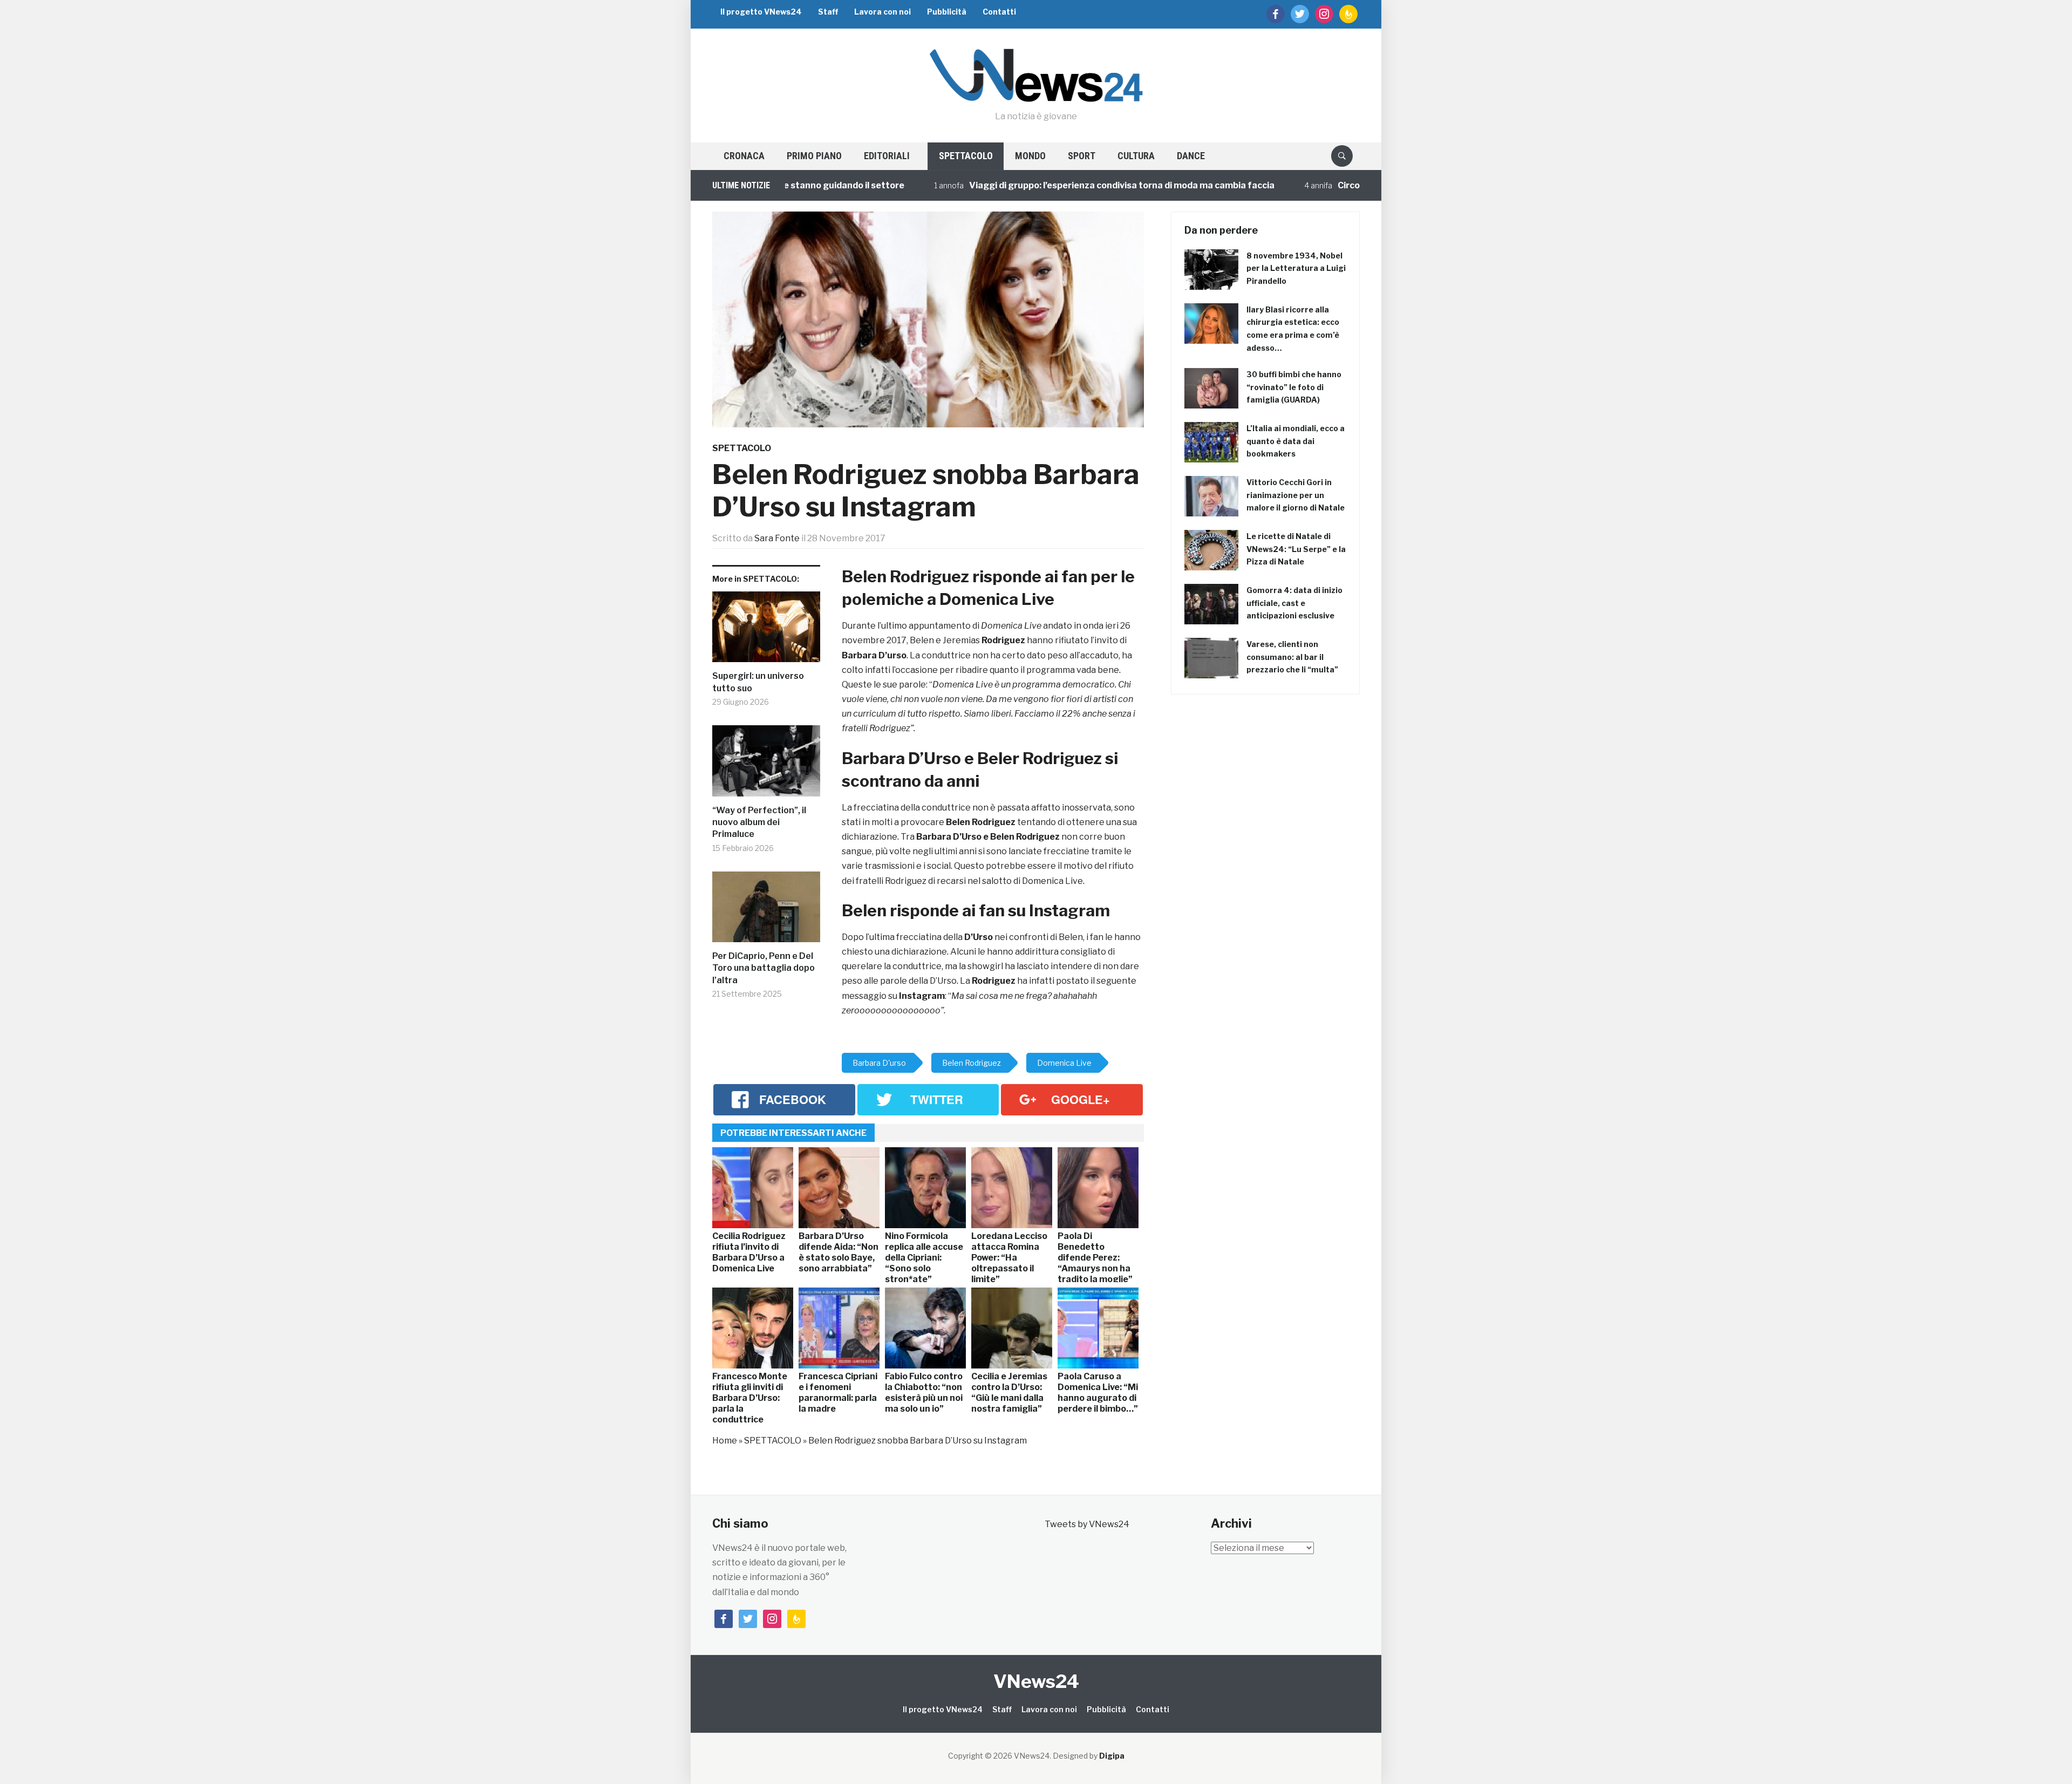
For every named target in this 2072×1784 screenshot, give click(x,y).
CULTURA (1136, 156)
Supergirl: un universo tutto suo (758, 682)
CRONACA (744, 156)
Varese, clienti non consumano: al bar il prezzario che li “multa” (1292, 657)
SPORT (1082, 156)
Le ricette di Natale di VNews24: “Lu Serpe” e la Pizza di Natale (1296, 549)
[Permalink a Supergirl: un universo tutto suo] (766, 631)
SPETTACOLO (966, 156)
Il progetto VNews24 (761, 12)
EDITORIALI (887, 156)
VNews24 (1036, 1681)
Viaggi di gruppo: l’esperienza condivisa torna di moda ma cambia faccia (1040, 185)
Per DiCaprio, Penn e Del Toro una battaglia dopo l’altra (764, 968)
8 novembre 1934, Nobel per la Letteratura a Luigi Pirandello (1296, 268)
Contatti (999, 12)
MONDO (1030, 156)
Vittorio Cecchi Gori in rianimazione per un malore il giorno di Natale (1296, 495)
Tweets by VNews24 (1087, 1524)
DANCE (1191, 156)
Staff (828, 12)
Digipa (1112, 1756)
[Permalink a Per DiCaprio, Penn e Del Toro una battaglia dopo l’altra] (766, 911)
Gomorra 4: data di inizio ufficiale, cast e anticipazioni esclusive (1294, 603)
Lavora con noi (882, 12)
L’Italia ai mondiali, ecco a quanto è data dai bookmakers (1296, 441)
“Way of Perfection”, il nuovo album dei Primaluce (759, 822)
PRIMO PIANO (814, 156)
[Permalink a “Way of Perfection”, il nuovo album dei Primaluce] (766, 765)
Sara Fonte (777, 538)
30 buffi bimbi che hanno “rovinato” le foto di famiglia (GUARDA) (1294, 387)
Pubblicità (947, 12)
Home (725, 1441)
